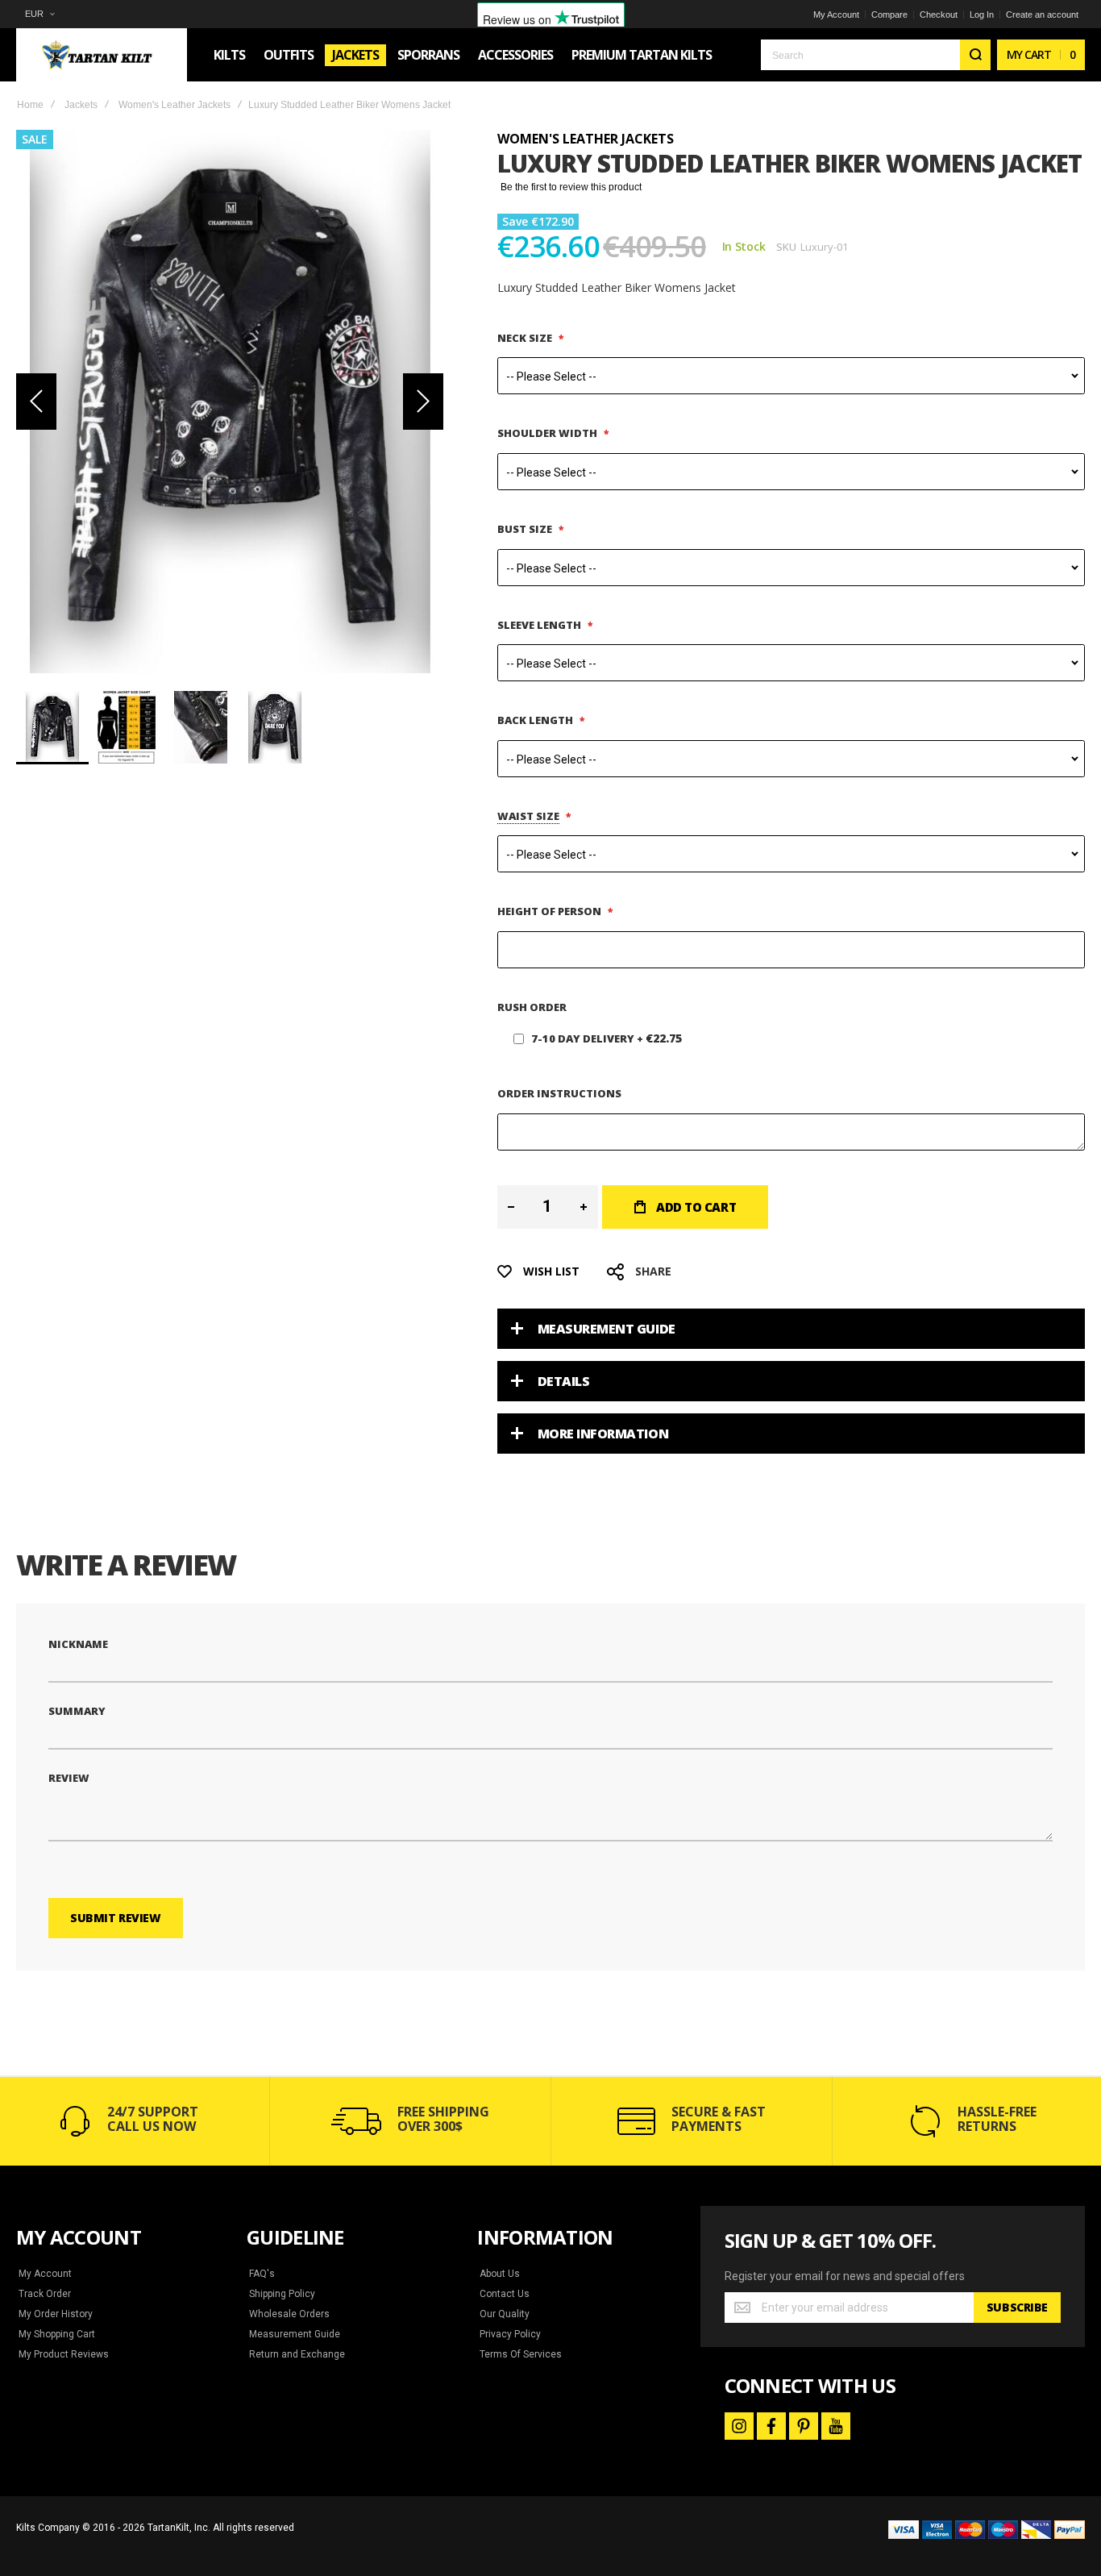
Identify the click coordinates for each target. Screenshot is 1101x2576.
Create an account (1042, 15)
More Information (603, 1434)
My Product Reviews (64, 2354)
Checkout (939, 15)
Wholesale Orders (289, 2314)
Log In (982, 15)
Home (30, 105)
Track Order (45, 2294)
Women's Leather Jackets (174, 105)
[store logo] (102, 55)
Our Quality (505, 2314)
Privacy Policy (510, 2334)
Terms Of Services (521, 2354)
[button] (39, 14)
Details (564, 1381)
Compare (889, 15)
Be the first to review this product (571, 187)
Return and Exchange (297, 2354)
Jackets (81, 105)
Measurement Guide (607, 1329)
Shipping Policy (282, 2294)
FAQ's (262, 2274)
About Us (500, 2274)
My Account (836, 15)
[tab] (791, 1329)
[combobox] (876, 55)
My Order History (56, 2314)
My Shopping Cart (57, 2334)
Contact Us (505, 2294)
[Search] (975, 55)
